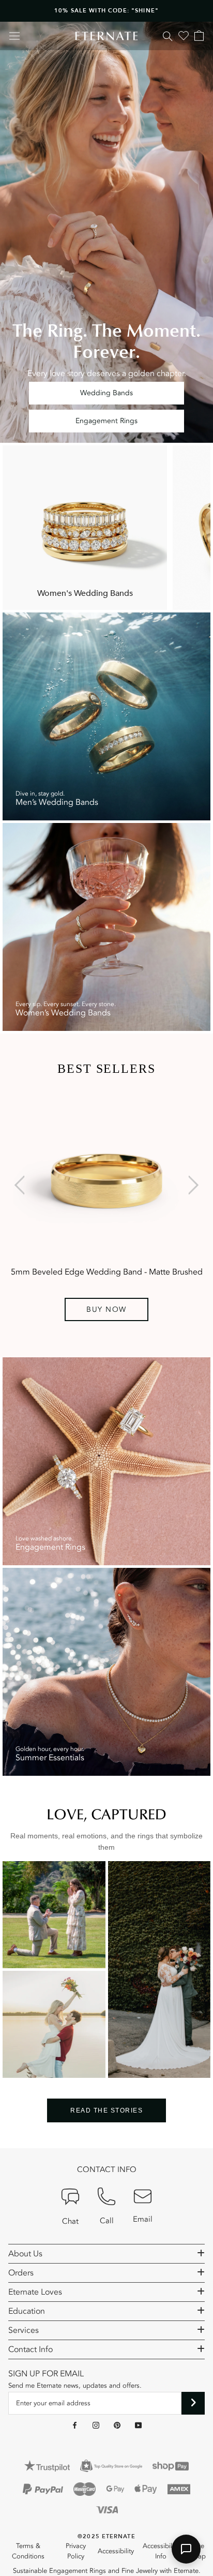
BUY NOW (106, 1309)
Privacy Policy (76, 2551)
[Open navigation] (14, 36)
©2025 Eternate (106, 2536)
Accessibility (116, 2551)
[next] (191, 1185)
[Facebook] (75, 2425)
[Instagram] (96, 2425)
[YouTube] (138, 2425)
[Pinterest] (117, 2425)
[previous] (22, 1185)
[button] (186, 2549)
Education (27, 2311)
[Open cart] (199, 36)
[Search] (168, 36)
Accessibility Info (161, 2551)
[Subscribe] (193, 2403)
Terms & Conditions (28, 2551)
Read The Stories (106, 2110)
